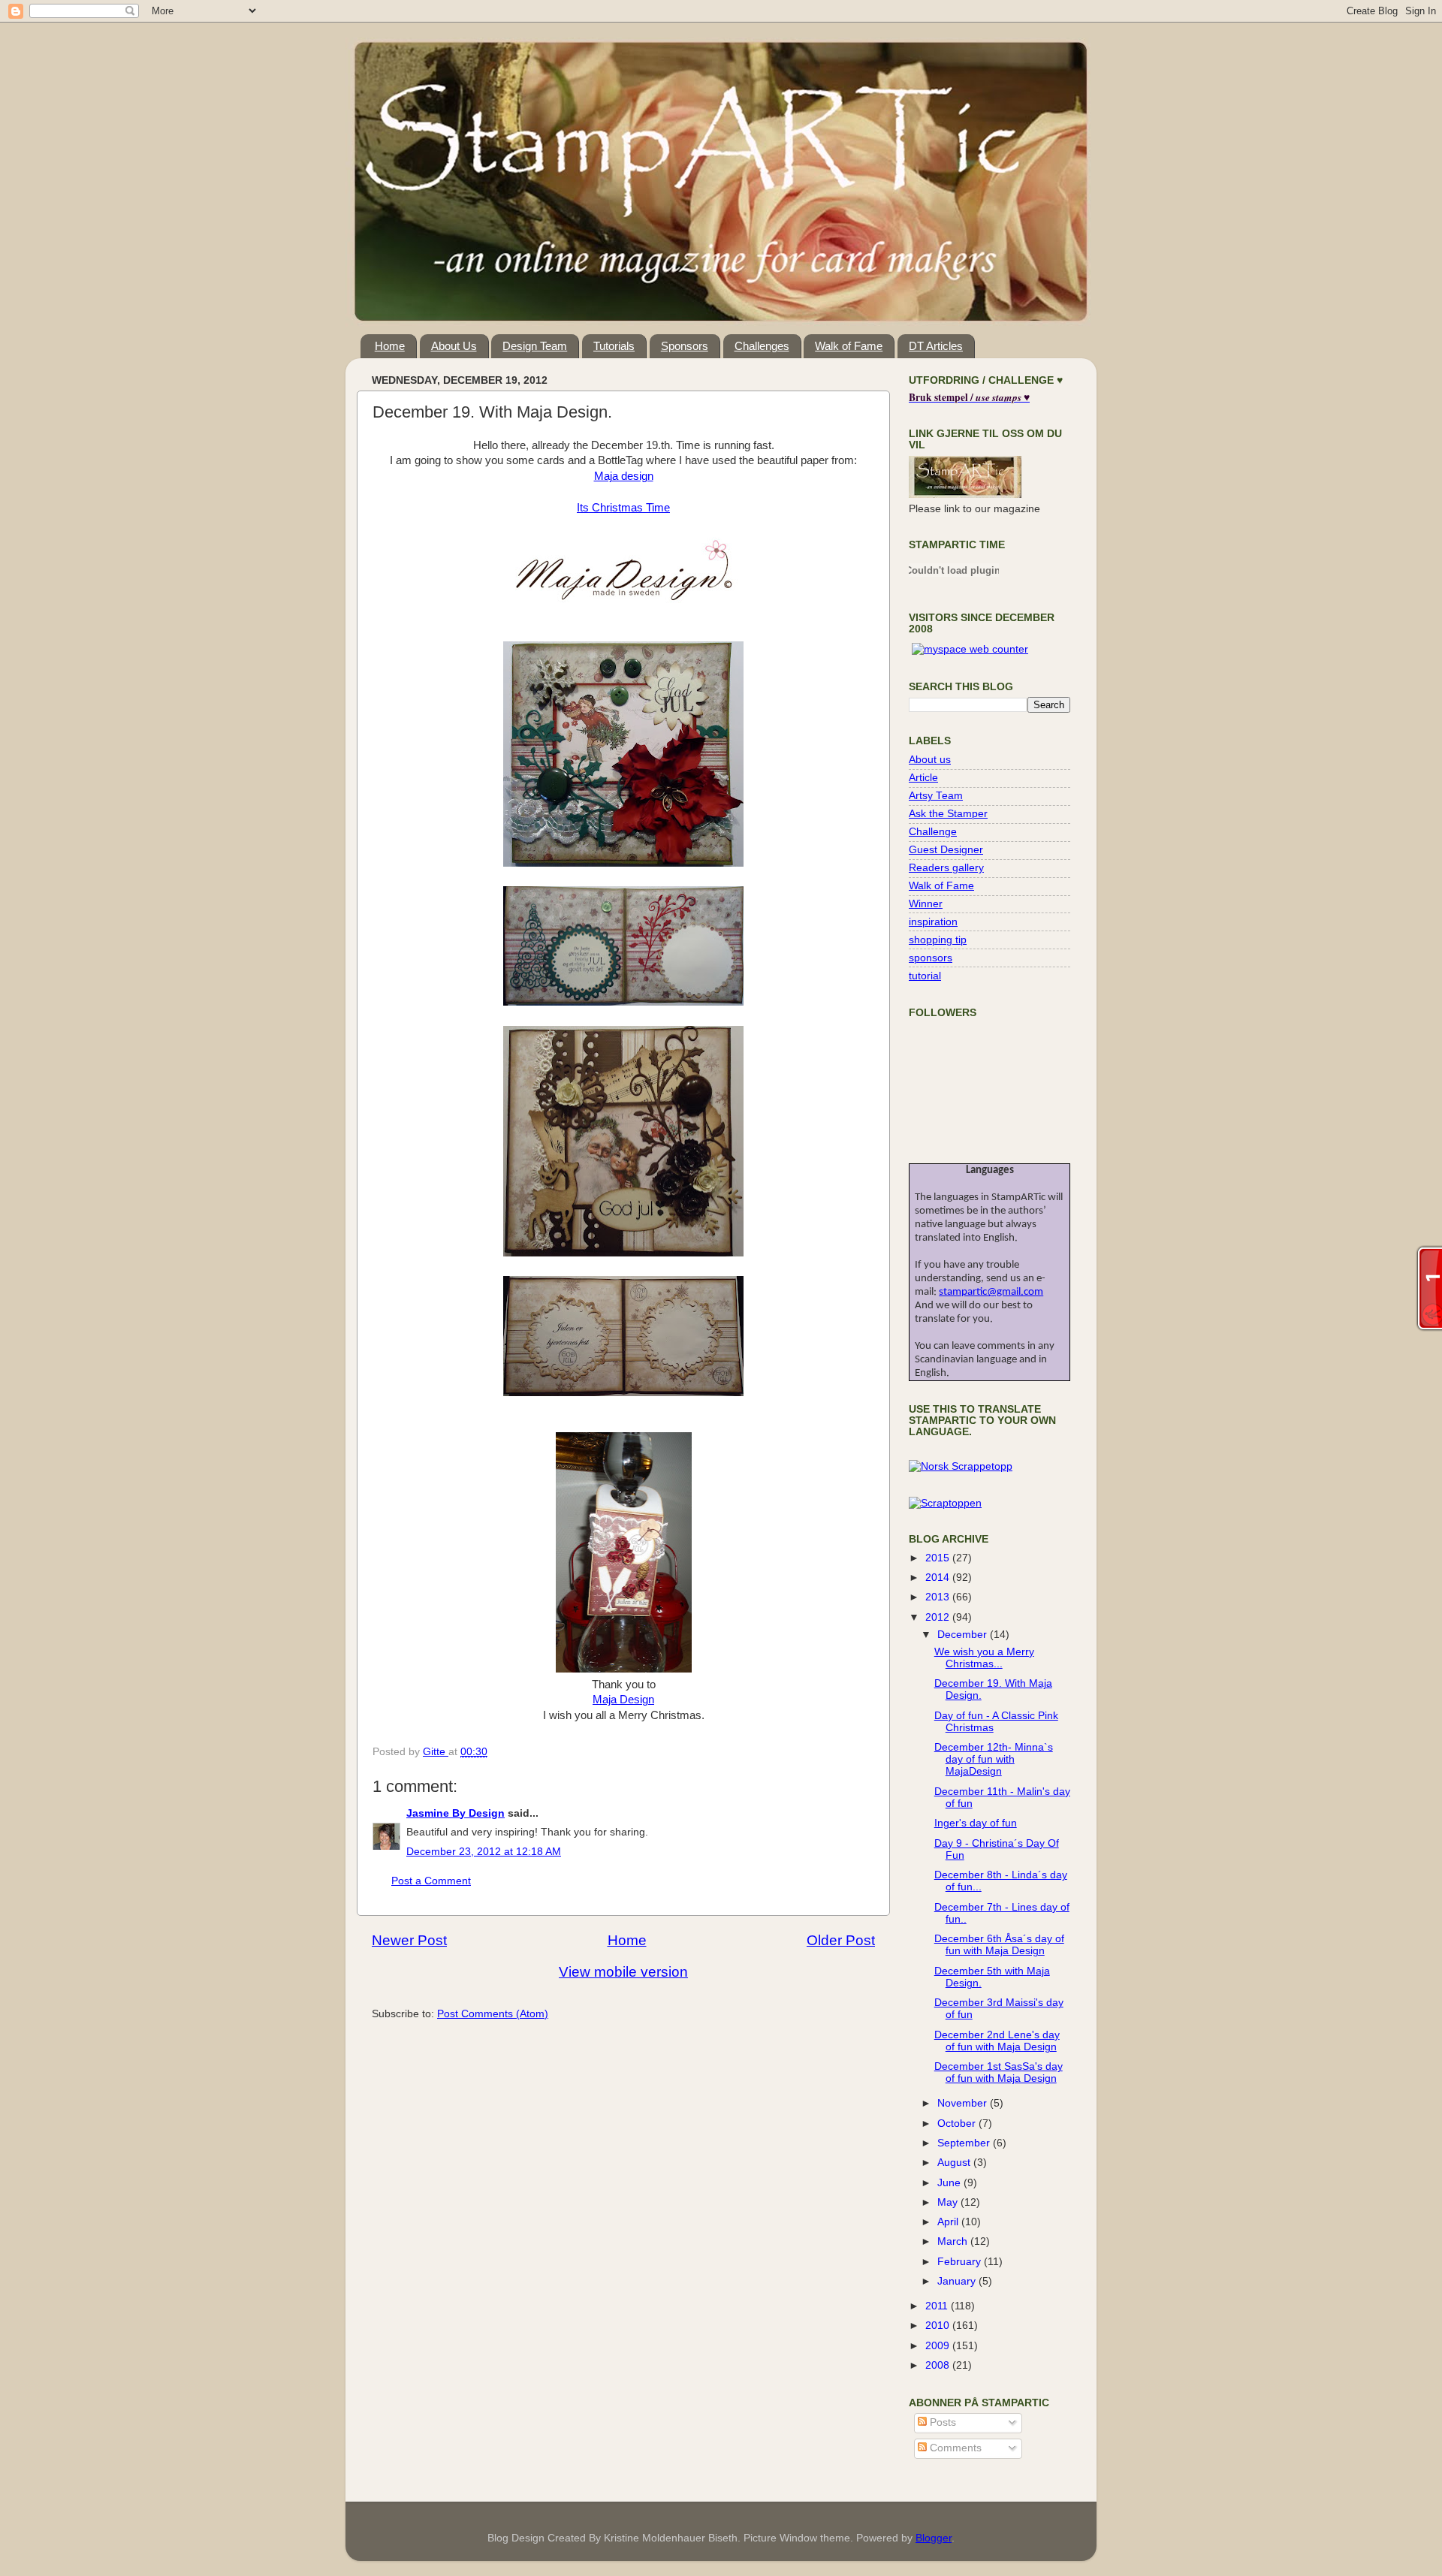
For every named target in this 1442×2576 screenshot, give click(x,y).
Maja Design (623, 1700)
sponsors (931, 958)
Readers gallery (946, 868)
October (958, 2124)
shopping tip (938, 940)
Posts (941, 2422)
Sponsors (685, 346)
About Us (454, 346)
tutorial (925, 976)
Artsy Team (936, 796)
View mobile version (623, 1972)
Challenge (933, 832)
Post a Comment (431, 1881)
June (950, 2183)
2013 (939, 1597)
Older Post (841, 1940)
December (964, 1635)
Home (390, 346)
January (958, 2281)
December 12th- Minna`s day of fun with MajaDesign (994, 1759)
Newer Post (409, 1940)
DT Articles (936, 346)
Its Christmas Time (623, 508)
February (961, 2262)
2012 (939, 1617)
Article (923, 778)
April (949, 2222)
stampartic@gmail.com (991, 1292)
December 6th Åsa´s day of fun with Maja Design (999, 1945)
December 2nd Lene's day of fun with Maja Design (997, 2041)
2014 (939, 1578)
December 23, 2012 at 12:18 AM (484, 1852)
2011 (938, 2306)
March (954, 2241)
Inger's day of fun (976, 1823)
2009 (939, 2346)
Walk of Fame (849, 346)
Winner (926, 904)
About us (930, 760)
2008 (939, 2365)
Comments (954, 2448)
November (964, 2103)
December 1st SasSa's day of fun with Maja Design (999, 2072)
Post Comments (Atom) (493, 2014)
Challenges (762, 346)
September (965, 2143)
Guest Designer (946, 850)
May (949, 2202)
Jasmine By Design (456, 1813)
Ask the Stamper (948, 814)
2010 (939, 2326)
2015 (939, 1558)
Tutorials (614, 346)
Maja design (624, 476)
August (955, 2163)
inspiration (933, 922)
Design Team (535, 346)
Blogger (934, 2538)
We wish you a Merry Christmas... (984, 1658)
